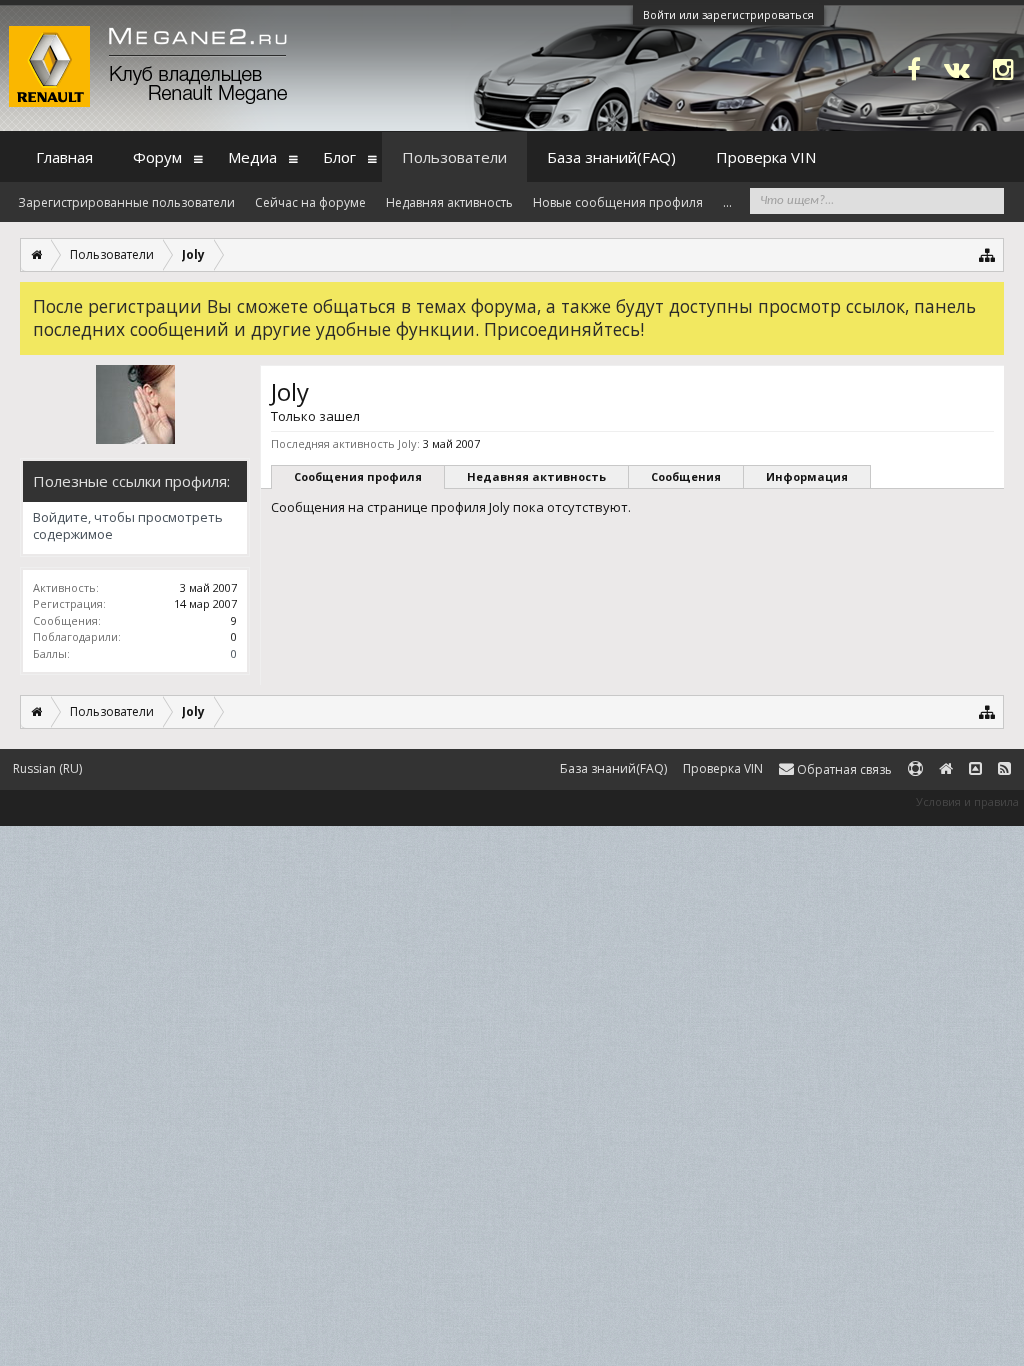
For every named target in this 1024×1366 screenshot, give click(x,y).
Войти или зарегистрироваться (728, 14)
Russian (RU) (47, 768)
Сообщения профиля (358, 476)
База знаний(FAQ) (611, 157)
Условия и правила (967, 801)
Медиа (252, 157)
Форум (157, 157)
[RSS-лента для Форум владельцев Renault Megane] (1004, 769)
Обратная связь (843, 769)
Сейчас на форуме (310, 202)
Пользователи (454, 157)
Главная (64, 157)
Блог (339, 157)
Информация (807, 476)
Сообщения (686, 476)
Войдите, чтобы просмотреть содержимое (128, 526)
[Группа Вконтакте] (957, 68)
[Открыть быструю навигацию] (987, 254)
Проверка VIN (766, 157)
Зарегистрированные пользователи (126, 202)
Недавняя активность (536, 476)
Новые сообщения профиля (618, 202)
